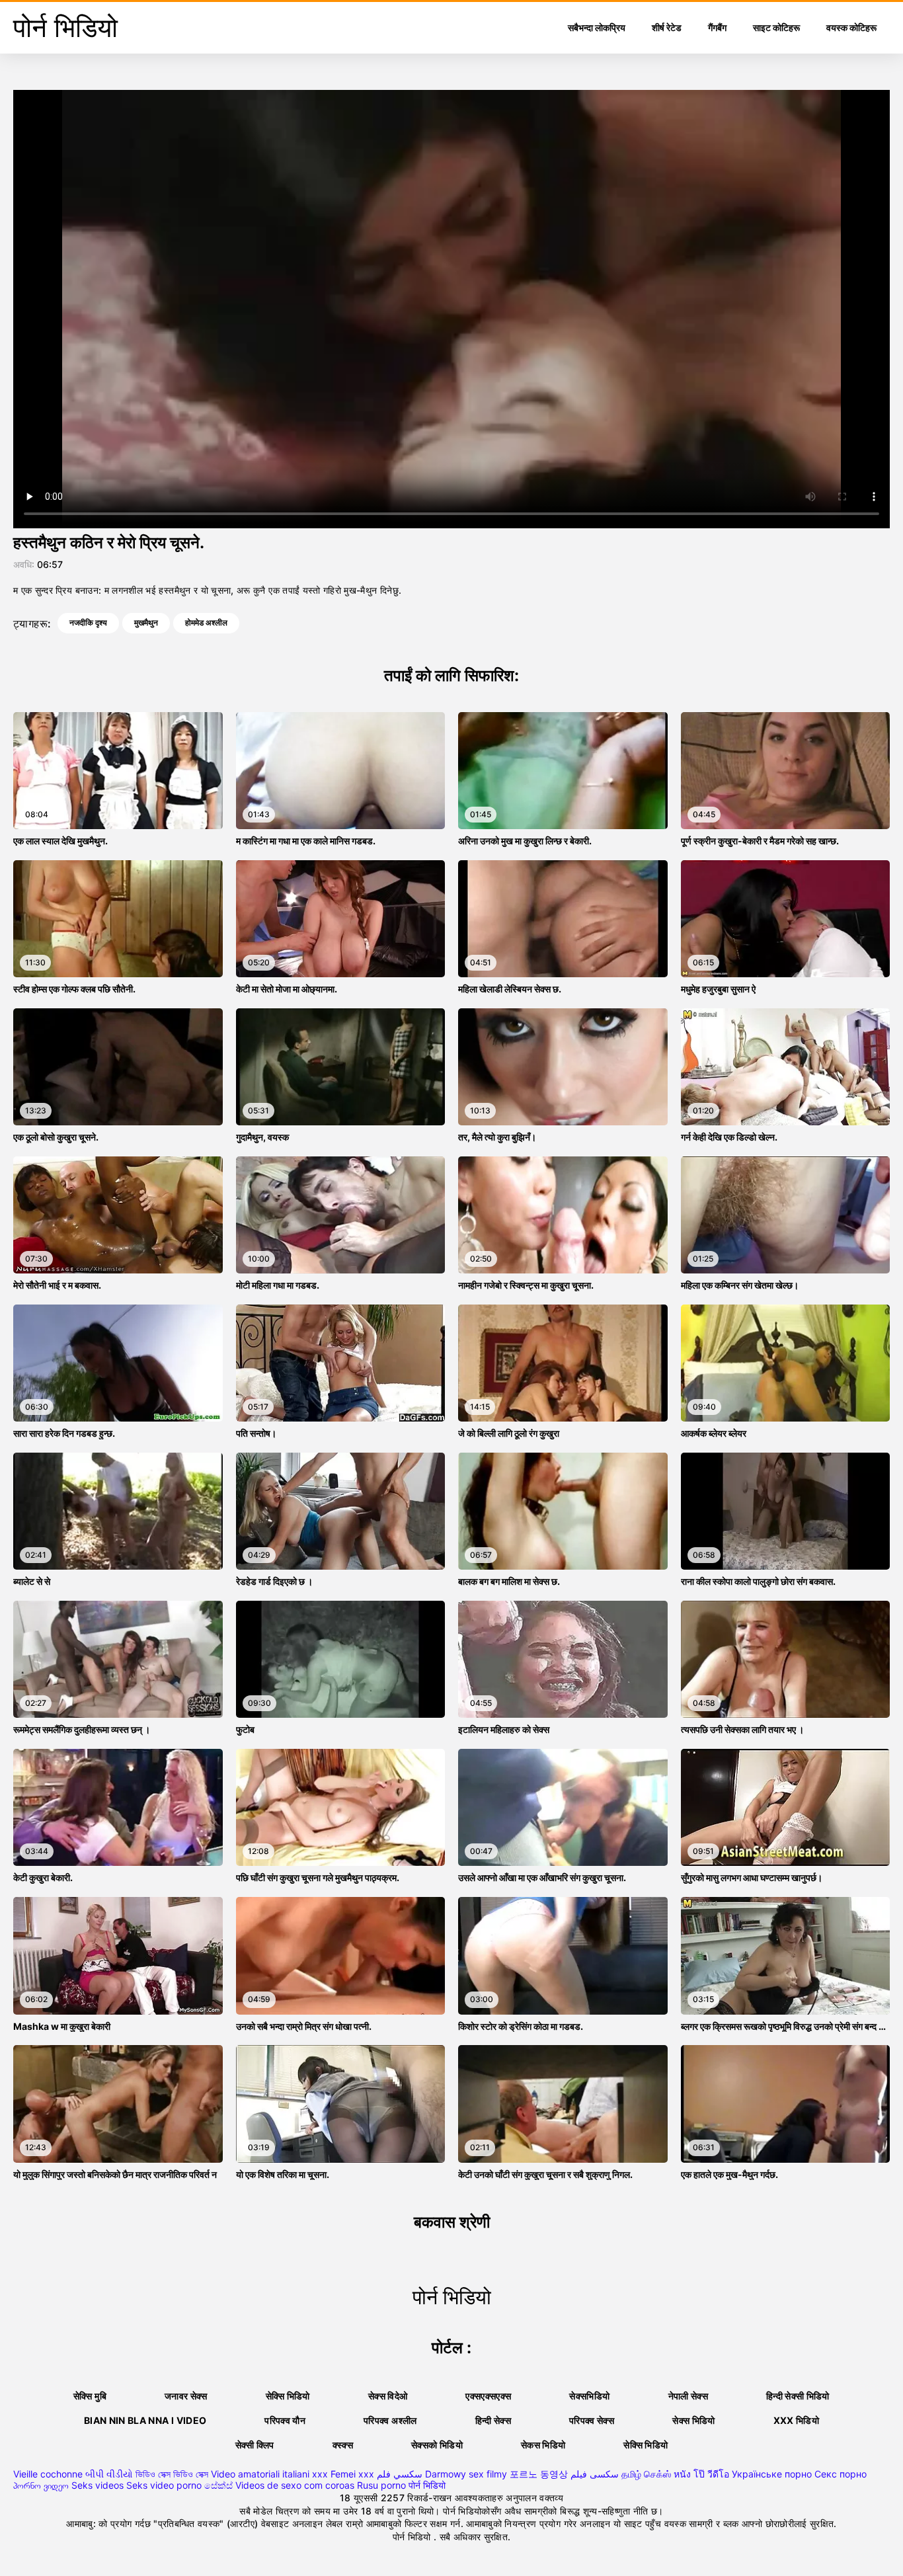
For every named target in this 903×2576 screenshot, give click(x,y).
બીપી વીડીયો (109, 2474)
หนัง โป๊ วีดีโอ (701, 2474)
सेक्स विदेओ (388, 2396)
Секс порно (841, 2474)
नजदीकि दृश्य (88, 623)
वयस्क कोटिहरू (851, 27)
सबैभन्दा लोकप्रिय (597, 27)
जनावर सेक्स (186, 2396)
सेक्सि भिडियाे (288, 2396)
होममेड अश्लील (206, 623)
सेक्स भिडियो (693, 2420)
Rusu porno (381, 2485)
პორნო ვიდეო (41, 2485)
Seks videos (98, 2485)
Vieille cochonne (48, 2474)
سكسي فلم (400, 2474)
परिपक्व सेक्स (592, 2420)
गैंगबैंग (717, 27)
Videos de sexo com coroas (295, 2485)
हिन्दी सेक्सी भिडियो (798, 2396)
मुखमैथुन (146, 623)
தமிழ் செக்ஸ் (646, 2474)
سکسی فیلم (595, 2474)
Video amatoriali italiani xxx (269, 2474)
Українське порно (772, 2474)
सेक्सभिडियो (589, 2396)
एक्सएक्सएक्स (488, 2396)
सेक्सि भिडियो (646, 2445)
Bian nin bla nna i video (145, 2420)
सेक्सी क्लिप (255, 2445)
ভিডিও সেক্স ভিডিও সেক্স (172, 2474)
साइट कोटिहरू (776, 27)
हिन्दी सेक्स (493, 2420)
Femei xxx (352, 2474)
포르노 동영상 (539, 2474)
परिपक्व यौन (285, 2420)
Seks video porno (164, 2485)
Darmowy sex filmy (466, 2474)
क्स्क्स (343, 2445)
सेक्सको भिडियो (437, 2445)
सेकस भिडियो (543, 2445)
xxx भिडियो (796, 2420)
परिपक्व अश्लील (390, 2420)
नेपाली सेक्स (688, 2396)
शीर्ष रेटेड (667, 27)
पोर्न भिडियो (427, 2485)
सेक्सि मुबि (90, 2396)
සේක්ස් (218, 2485)
